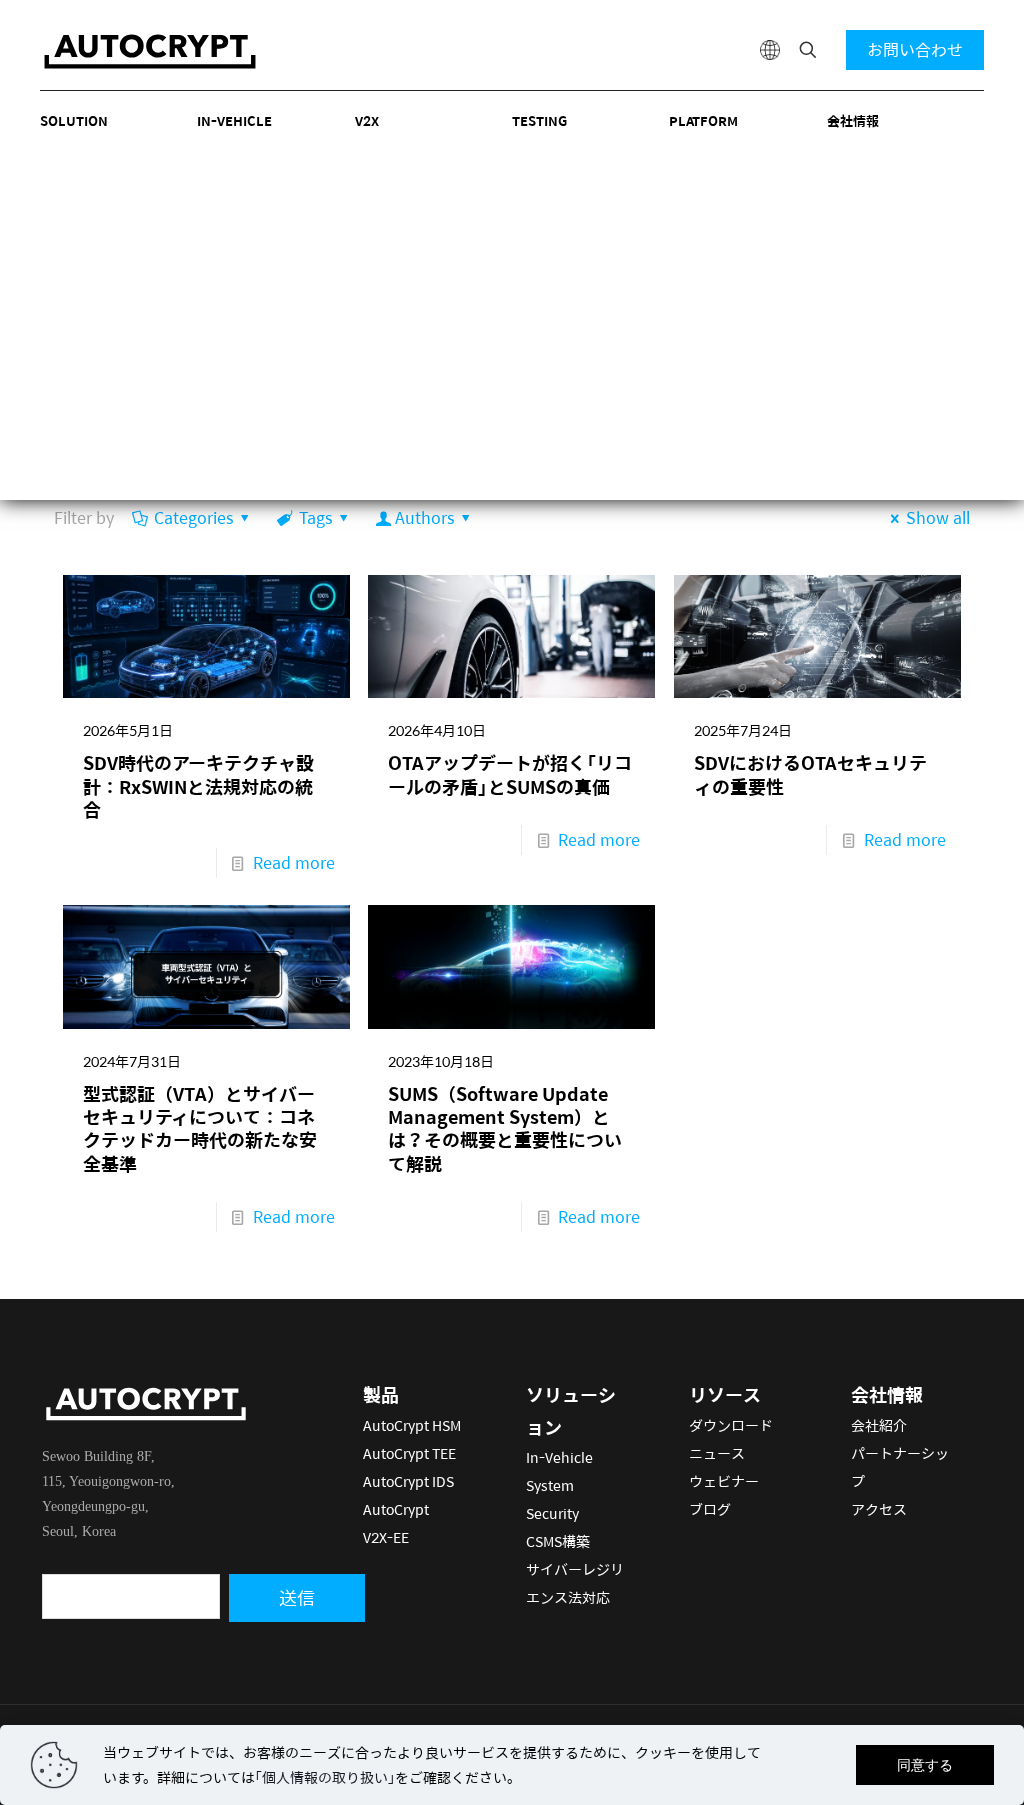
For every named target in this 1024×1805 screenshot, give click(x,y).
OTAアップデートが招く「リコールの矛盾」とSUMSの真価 (510, 774)
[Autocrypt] (150, 50)
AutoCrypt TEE (409, 1453)
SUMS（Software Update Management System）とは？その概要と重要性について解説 (505, 1128)
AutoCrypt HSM (412, 1425)
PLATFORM (703, 120)
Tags (315, 517)
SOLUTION (74, 120)
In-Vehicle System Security (559, 1485)
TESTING (539, 120)
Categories (193, 517)
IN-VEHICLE (234, 120)
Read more (294, 862)
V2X (367, 120)
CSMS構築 (558, 1541)
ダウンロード (731, 1425)
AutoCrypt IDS (408, 1481)
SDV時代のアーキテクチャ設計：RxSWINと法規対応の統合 (198, 786)
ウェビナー (724, 1481)
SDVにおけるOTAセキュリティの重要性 (810, 774)
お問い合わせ (915, 49)
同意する (925, 1765)
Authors (424, 517)
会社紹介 (879, 1425)
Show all (938, 517)
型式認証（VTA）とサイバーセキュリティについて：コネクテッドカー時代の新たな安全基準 (200, 1128)
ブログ (710, 1509)
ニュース (717, 1453)
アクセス (879, 1509)
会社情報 (853, 120)
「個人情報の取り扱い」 (325, 1777)
